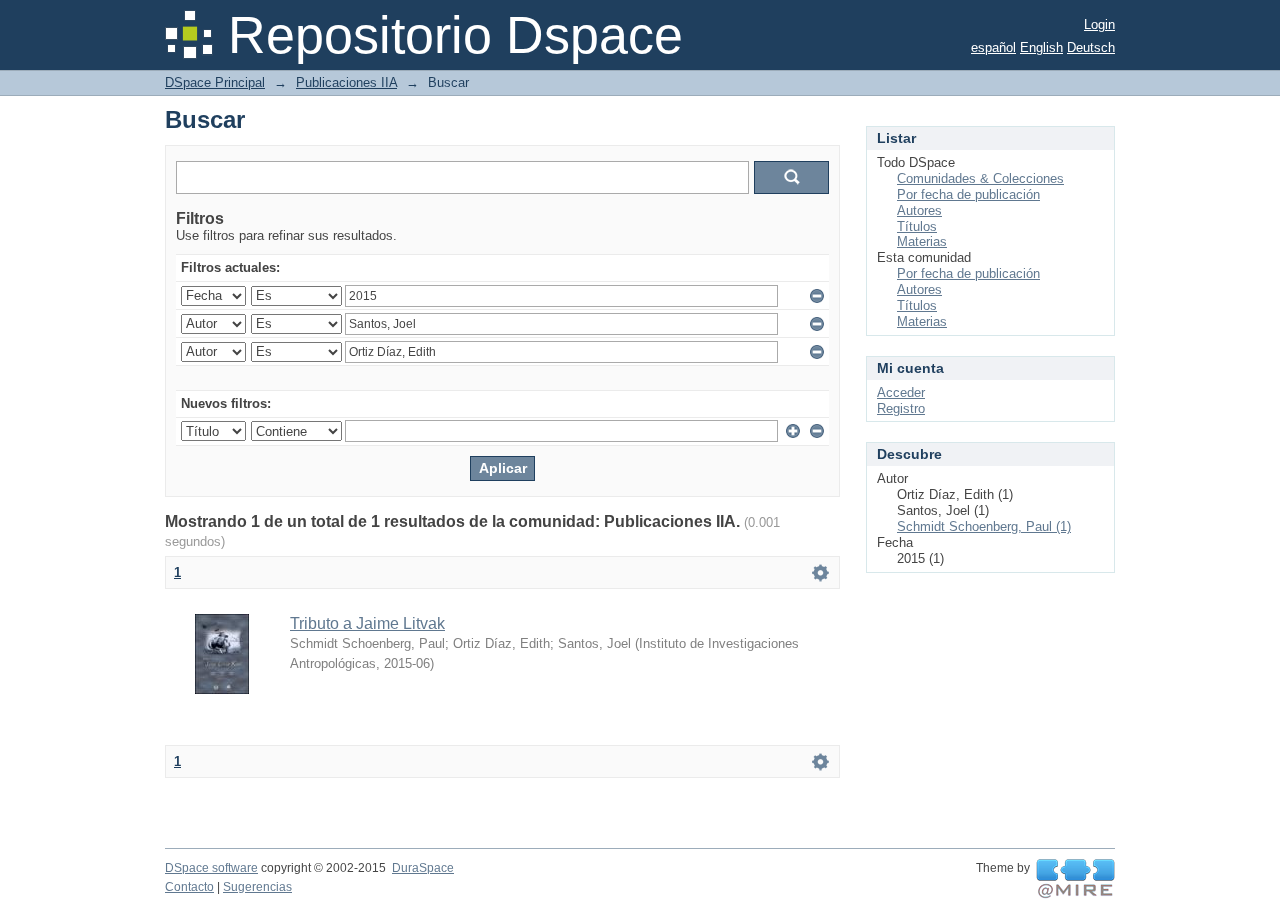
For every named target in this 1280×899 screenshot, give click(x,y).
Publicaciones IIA (346, 82)
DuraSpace (423, 868)
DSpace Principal (215, 82)
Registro (901, 408)
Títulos (917, 226)
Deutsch (1091, 47)
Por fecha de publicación (968, 194)
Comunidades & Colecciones (980, 178)
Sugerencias (257, 887)
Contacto (189, 887)
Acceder (901, 392)
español (993, 47)
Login (1099, 24)
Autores (919, 210)
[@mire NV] (1075, 879)
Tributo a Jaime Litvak (367, 623)
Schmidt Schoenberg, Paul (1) (984, 526)
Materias (922, 241)
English (1041, 47)
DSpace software (211, 868)
